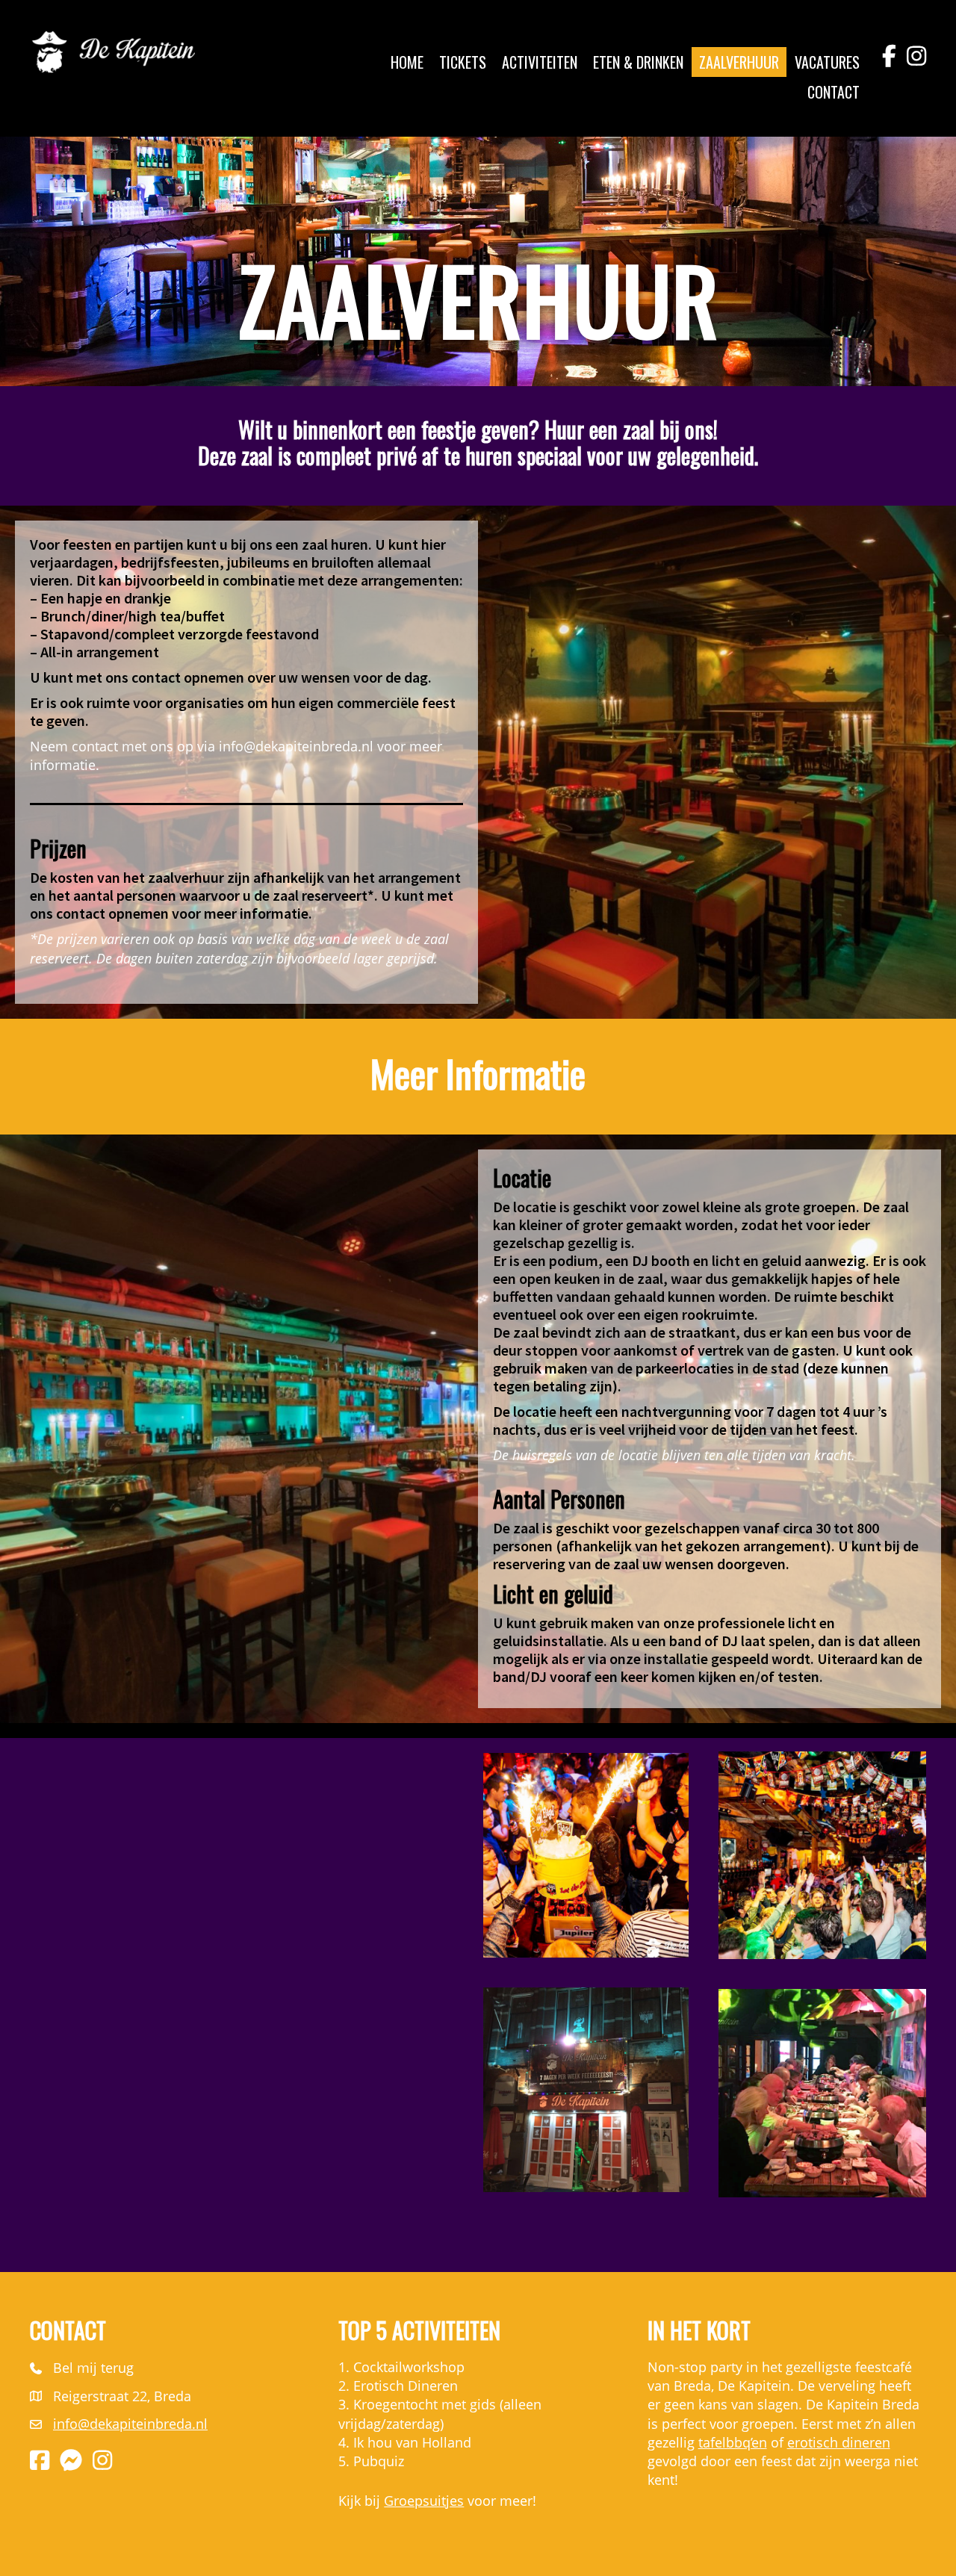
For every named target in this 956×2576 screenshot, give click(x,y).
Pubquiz (379, 2461)
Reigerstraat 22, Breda (122, 2396)
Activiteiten (540, 62)
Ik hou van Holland (412, 2442)
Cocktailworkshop (409, 2367)
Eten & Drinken (638, 62)
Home (407, 62)
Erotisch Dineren (406, 2386)
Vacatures (827, 62)
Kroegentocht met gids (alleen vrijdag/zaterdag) (440, 2414)
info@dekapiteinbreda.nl (296, 746)
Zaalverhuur (739, 62)
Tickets (463, 62)
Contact (834, 92)
